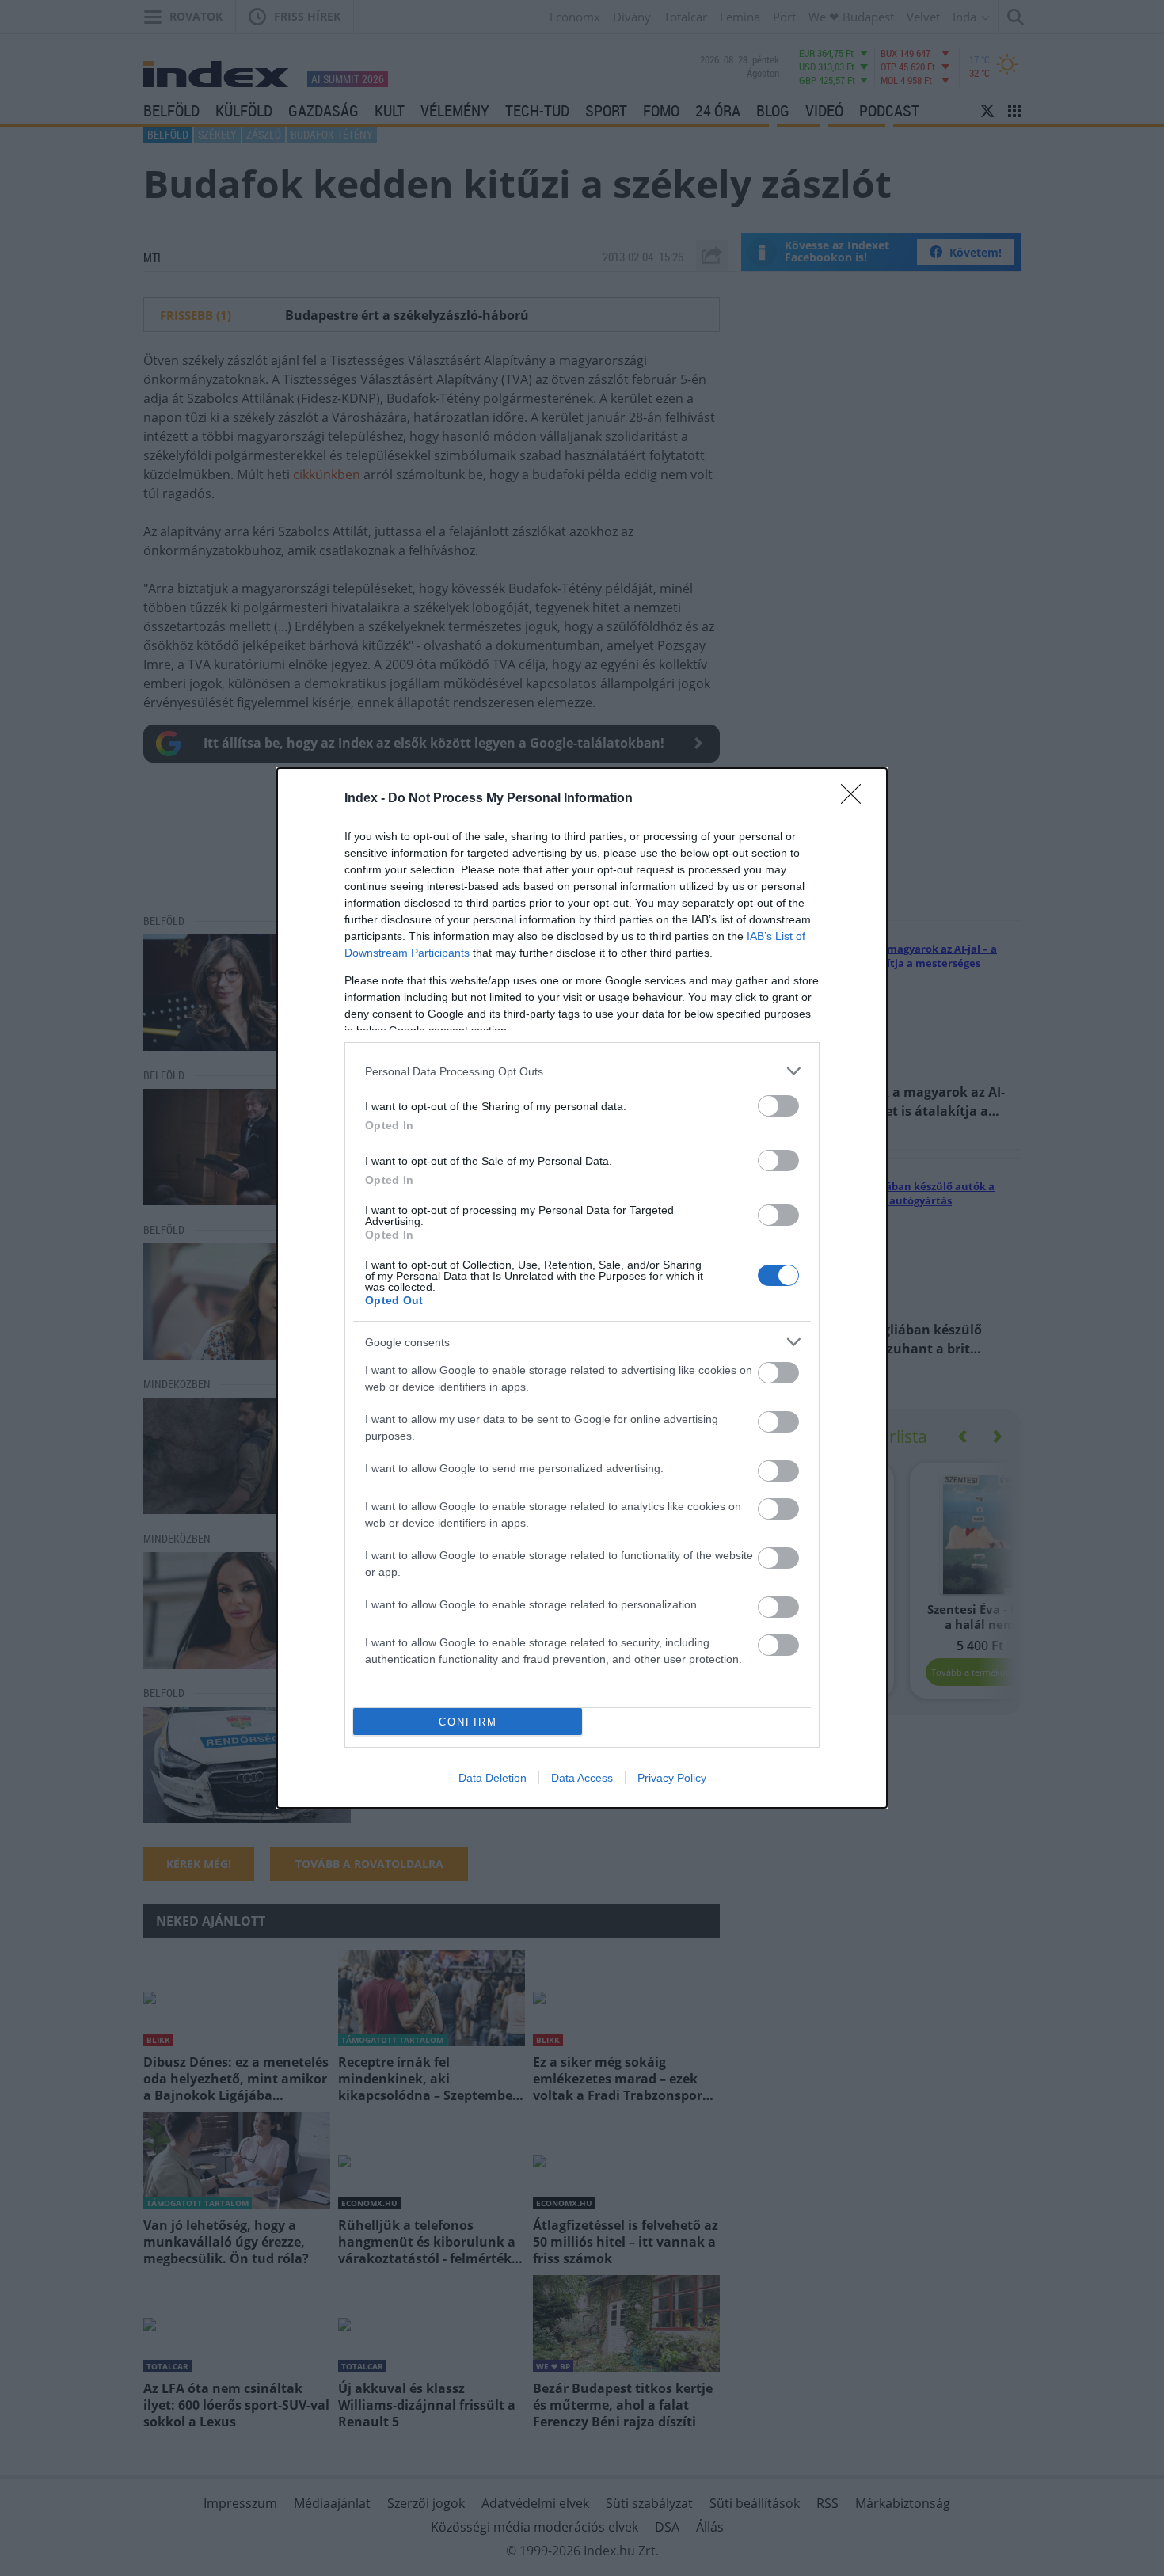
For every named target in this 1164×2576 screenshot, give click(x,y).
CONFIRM (468, 1722)
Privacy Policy (672, 1778)
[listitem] (582, 1071)
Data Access (582, 1778)
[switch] (778, 1106)
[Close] (856, 799)
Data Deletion (493, 1778)
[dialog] (582, 1288)
